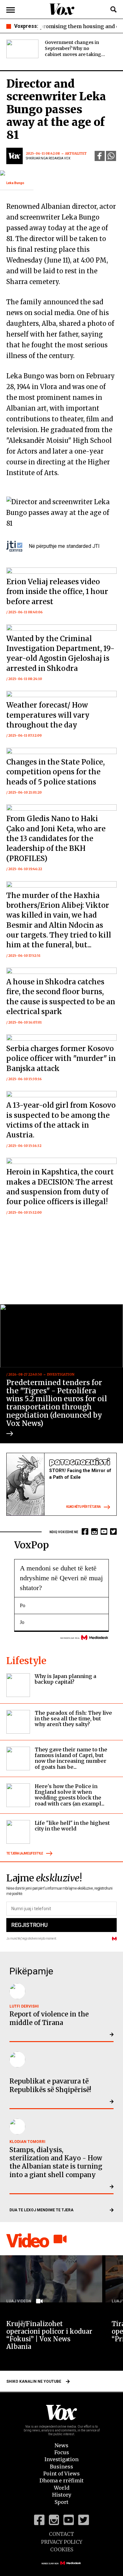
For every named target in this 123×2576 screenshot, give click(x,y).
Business (61, 2467)
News (61, 2445)
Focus (62, 2452)
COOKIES (62, 2549)
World (62, 2488)
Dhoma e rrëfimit (61, 2480)
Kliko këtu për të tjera (83, 1507)
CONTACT (61, 2534)
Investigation (61, 2459)
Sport (61, 2502)
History (62, 2495)
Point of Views (61, 2474)
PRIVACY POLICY (62, 2542)
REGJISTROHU (29, 1925)
